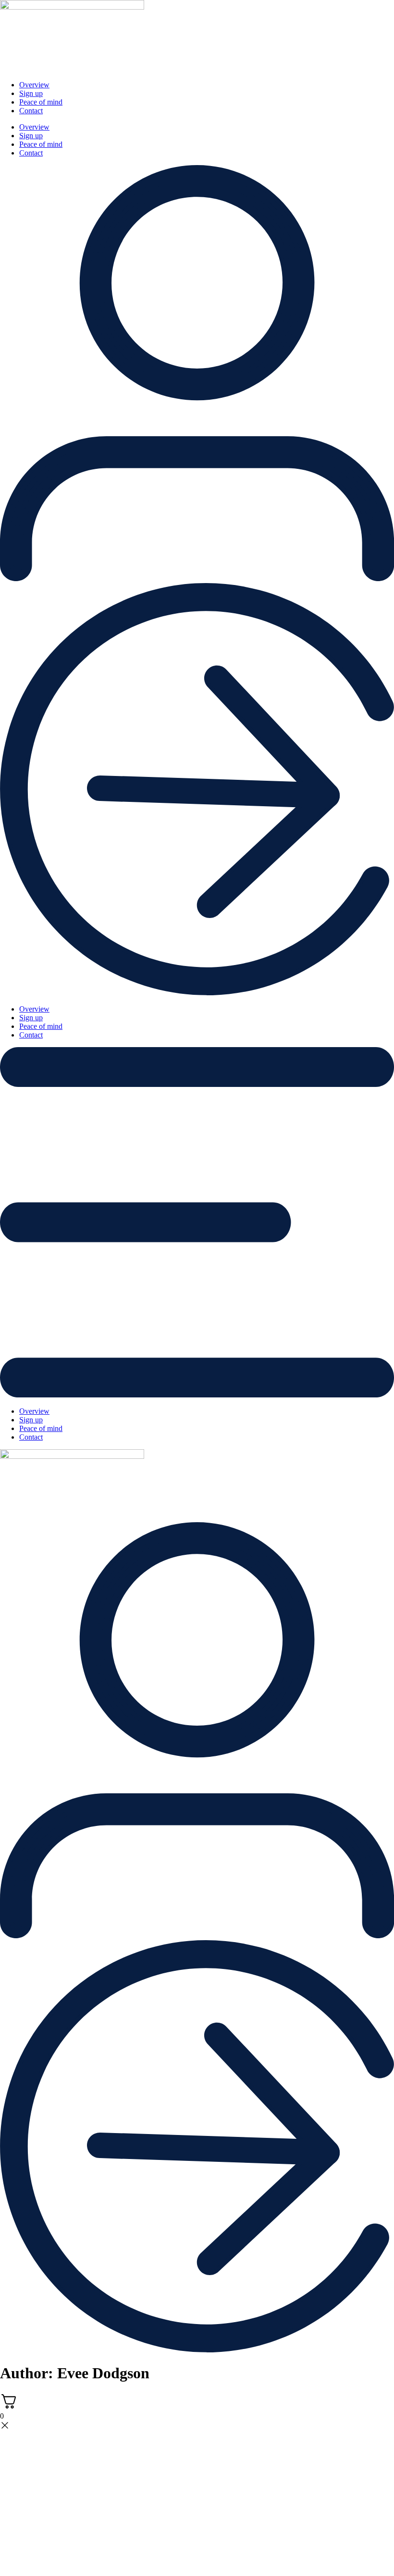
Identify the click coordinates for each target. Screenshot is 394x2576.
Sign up (31, 93)
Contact (31, 111)
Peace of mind (41, 102)
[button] (197, 1223)
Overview (34, 85)
